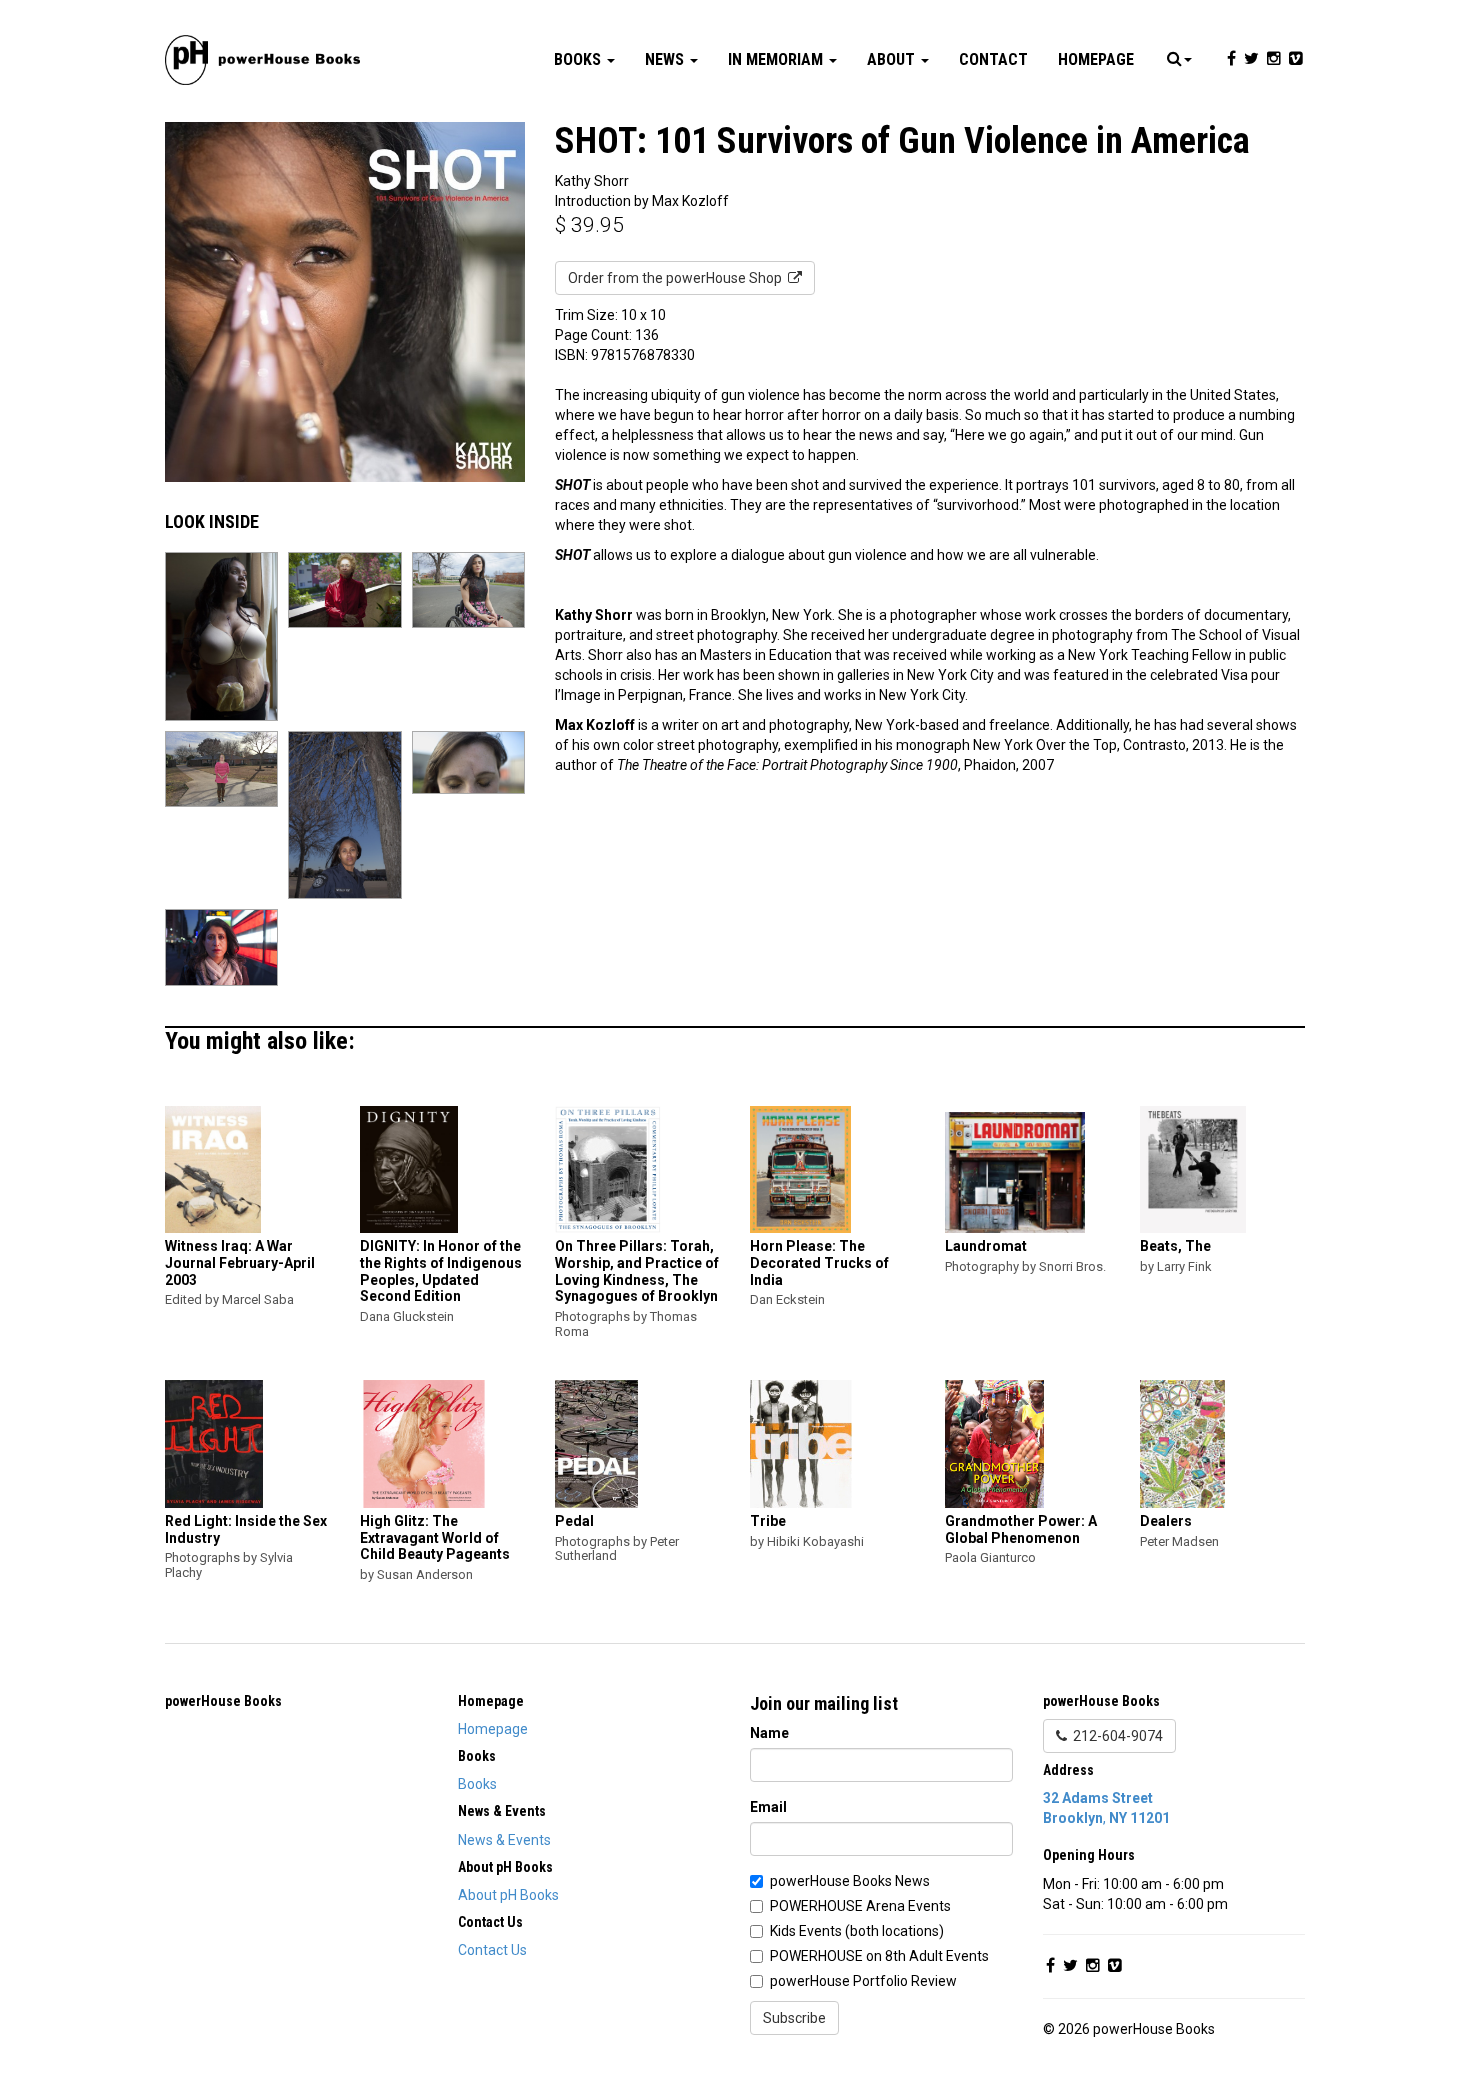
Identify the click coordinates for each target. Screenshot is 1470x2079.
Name (769, 1733)
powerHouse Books (223, 1701)
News (666, 59)
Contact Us (492, 1950)
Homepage (1096, 59)
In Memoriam (777, 59)
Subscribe (794, 2018)
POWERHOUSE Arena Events (860, 1906)
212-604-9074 (1115, 1736)
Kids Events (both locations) (857, 1931)
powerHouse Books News (850, 1881)
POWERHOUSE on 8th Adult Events (879, 1956)
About (893, 59)
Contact (993, 59)
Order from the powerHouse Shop (678, 278)
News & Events (504, 1840)
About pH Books (508, 1895)
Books (579, 59)
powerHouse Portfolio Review (863, 1981)
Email (768, 1807)
